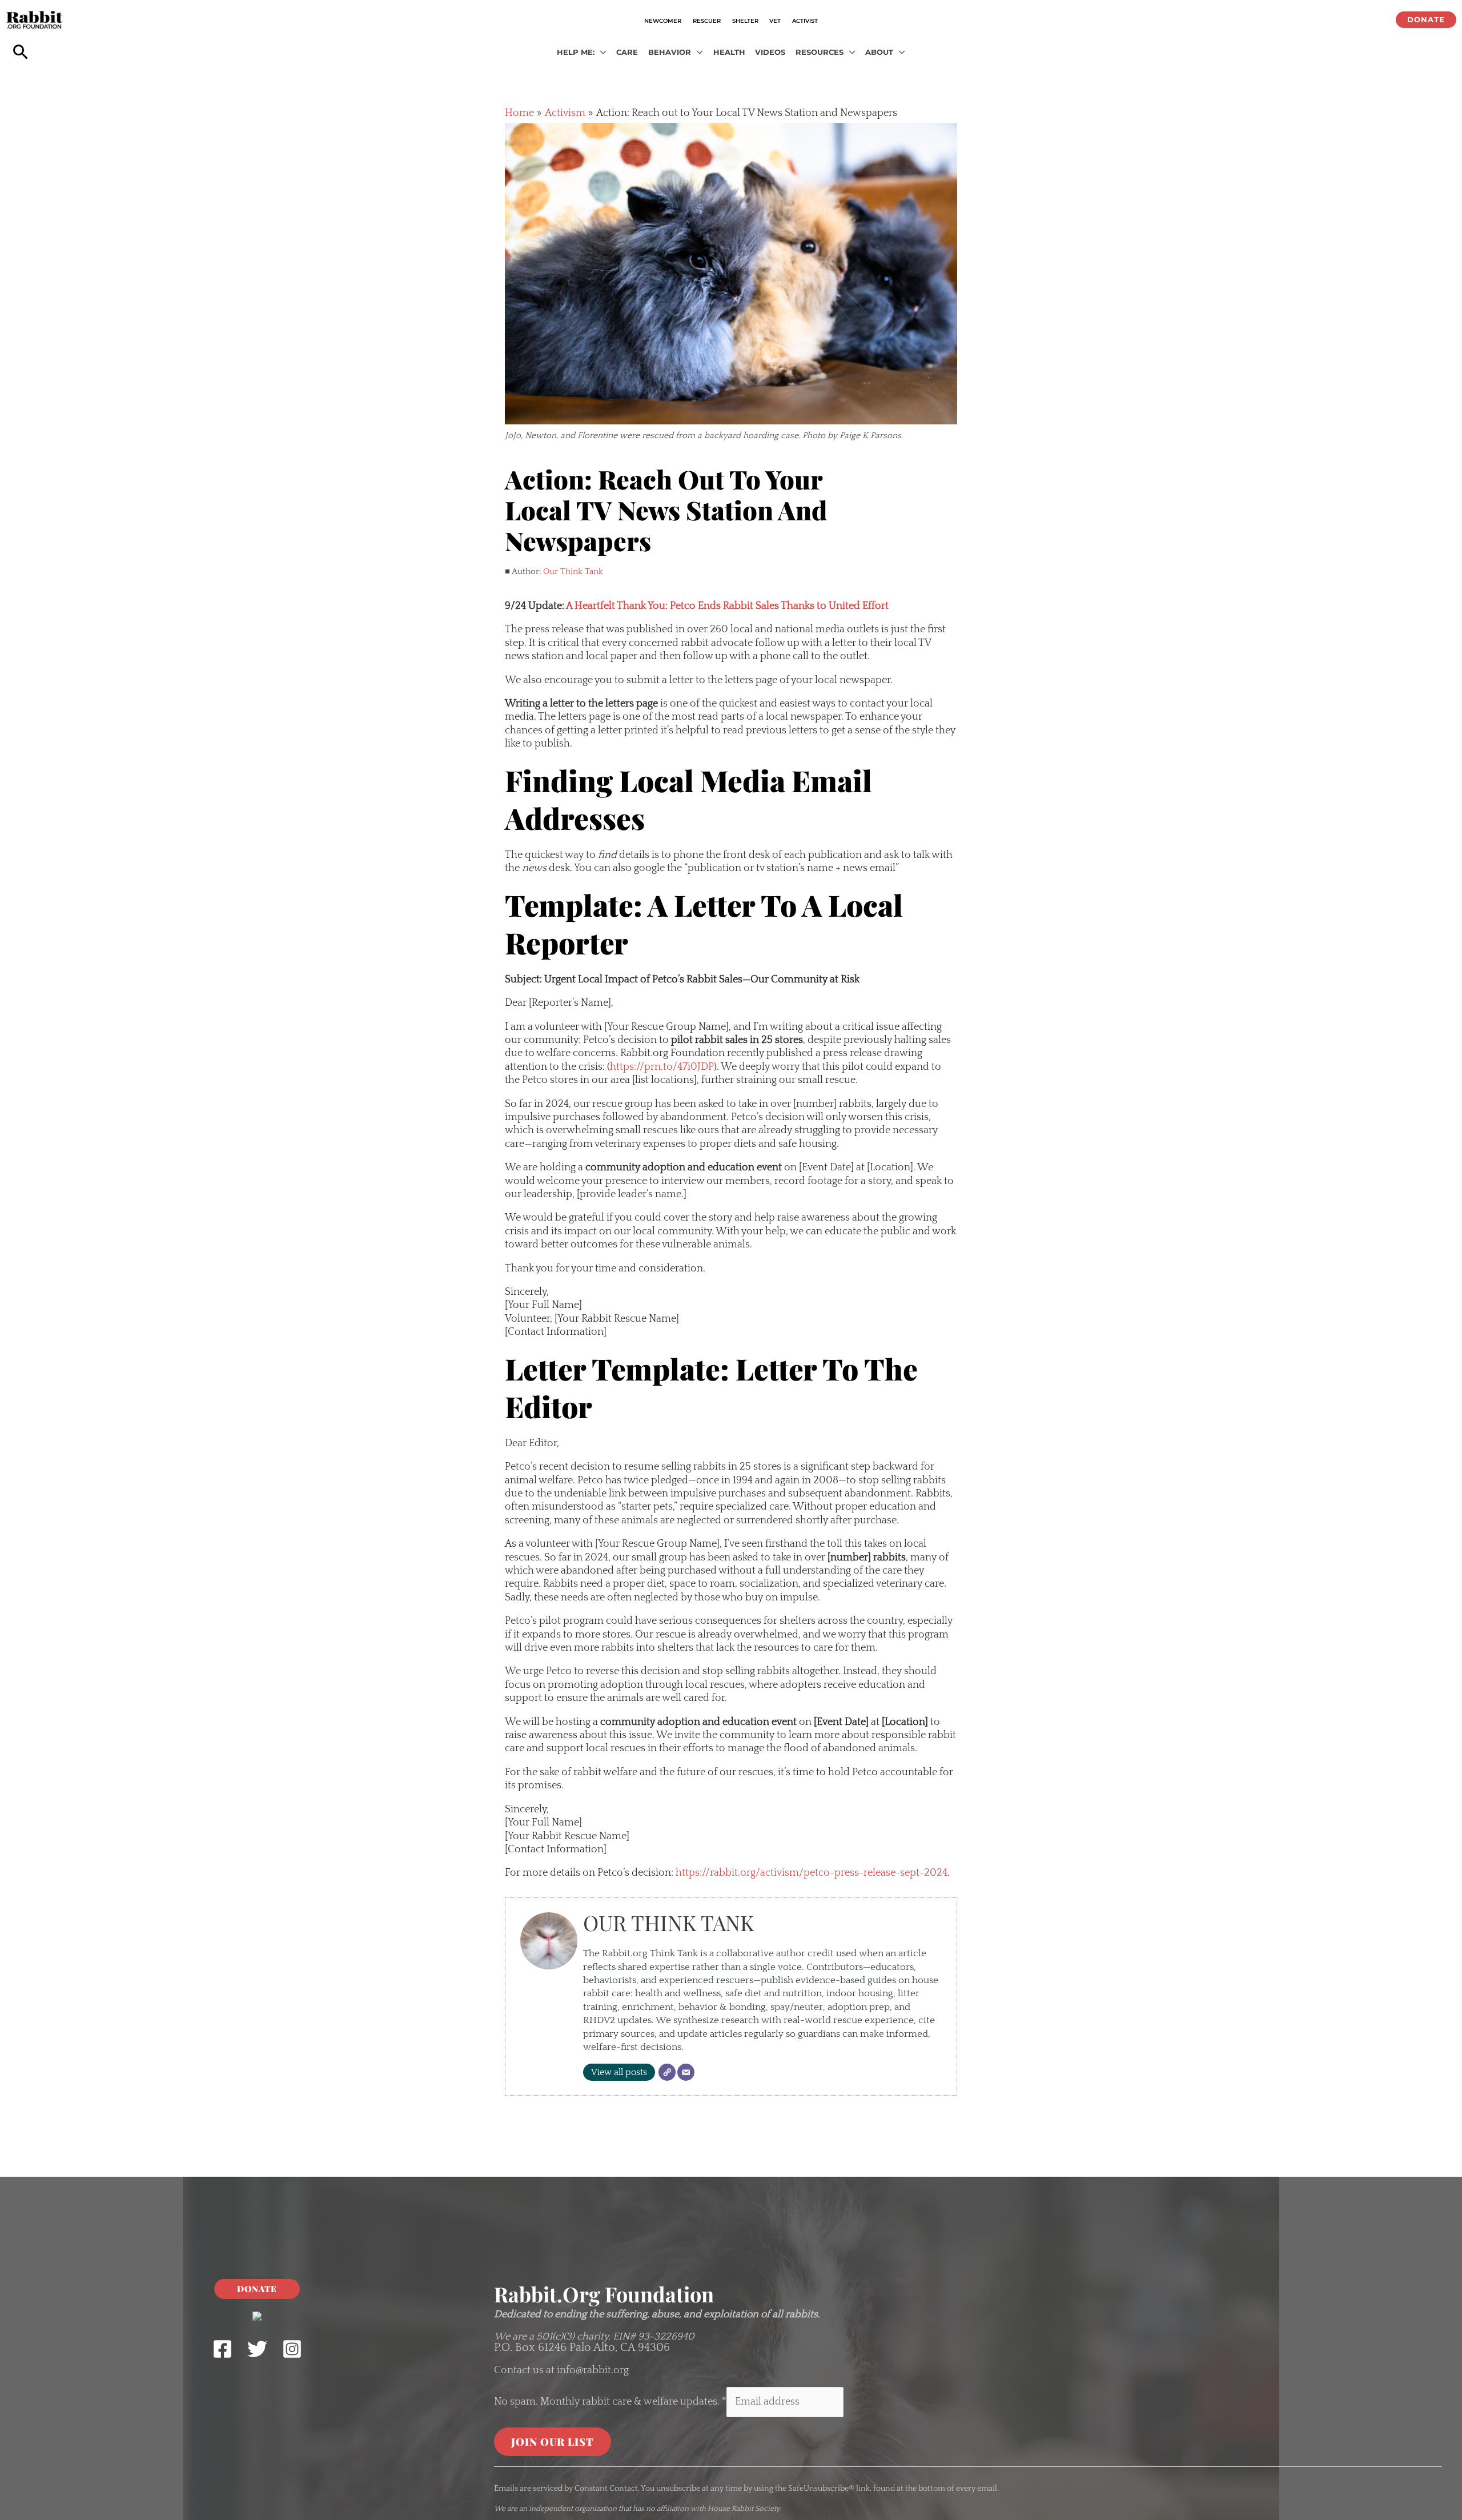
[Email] (686, 2072)
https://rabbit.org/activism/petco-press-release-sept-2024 (812, 1873)
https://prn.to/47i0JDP (662, 1067)
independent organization (573, 2509)
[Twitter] (257, 2349)
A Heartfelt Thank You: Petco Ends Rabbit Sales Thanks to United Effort (727, 606)
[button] (1426, 20)
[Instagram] (292, 2349)
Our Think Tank (573, 571)
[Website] (667, 2072)
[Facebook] (222, 2349)
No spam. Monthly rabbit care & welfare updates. (610, 2402)
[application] (601, 53)
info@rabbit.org (593, 2370)
